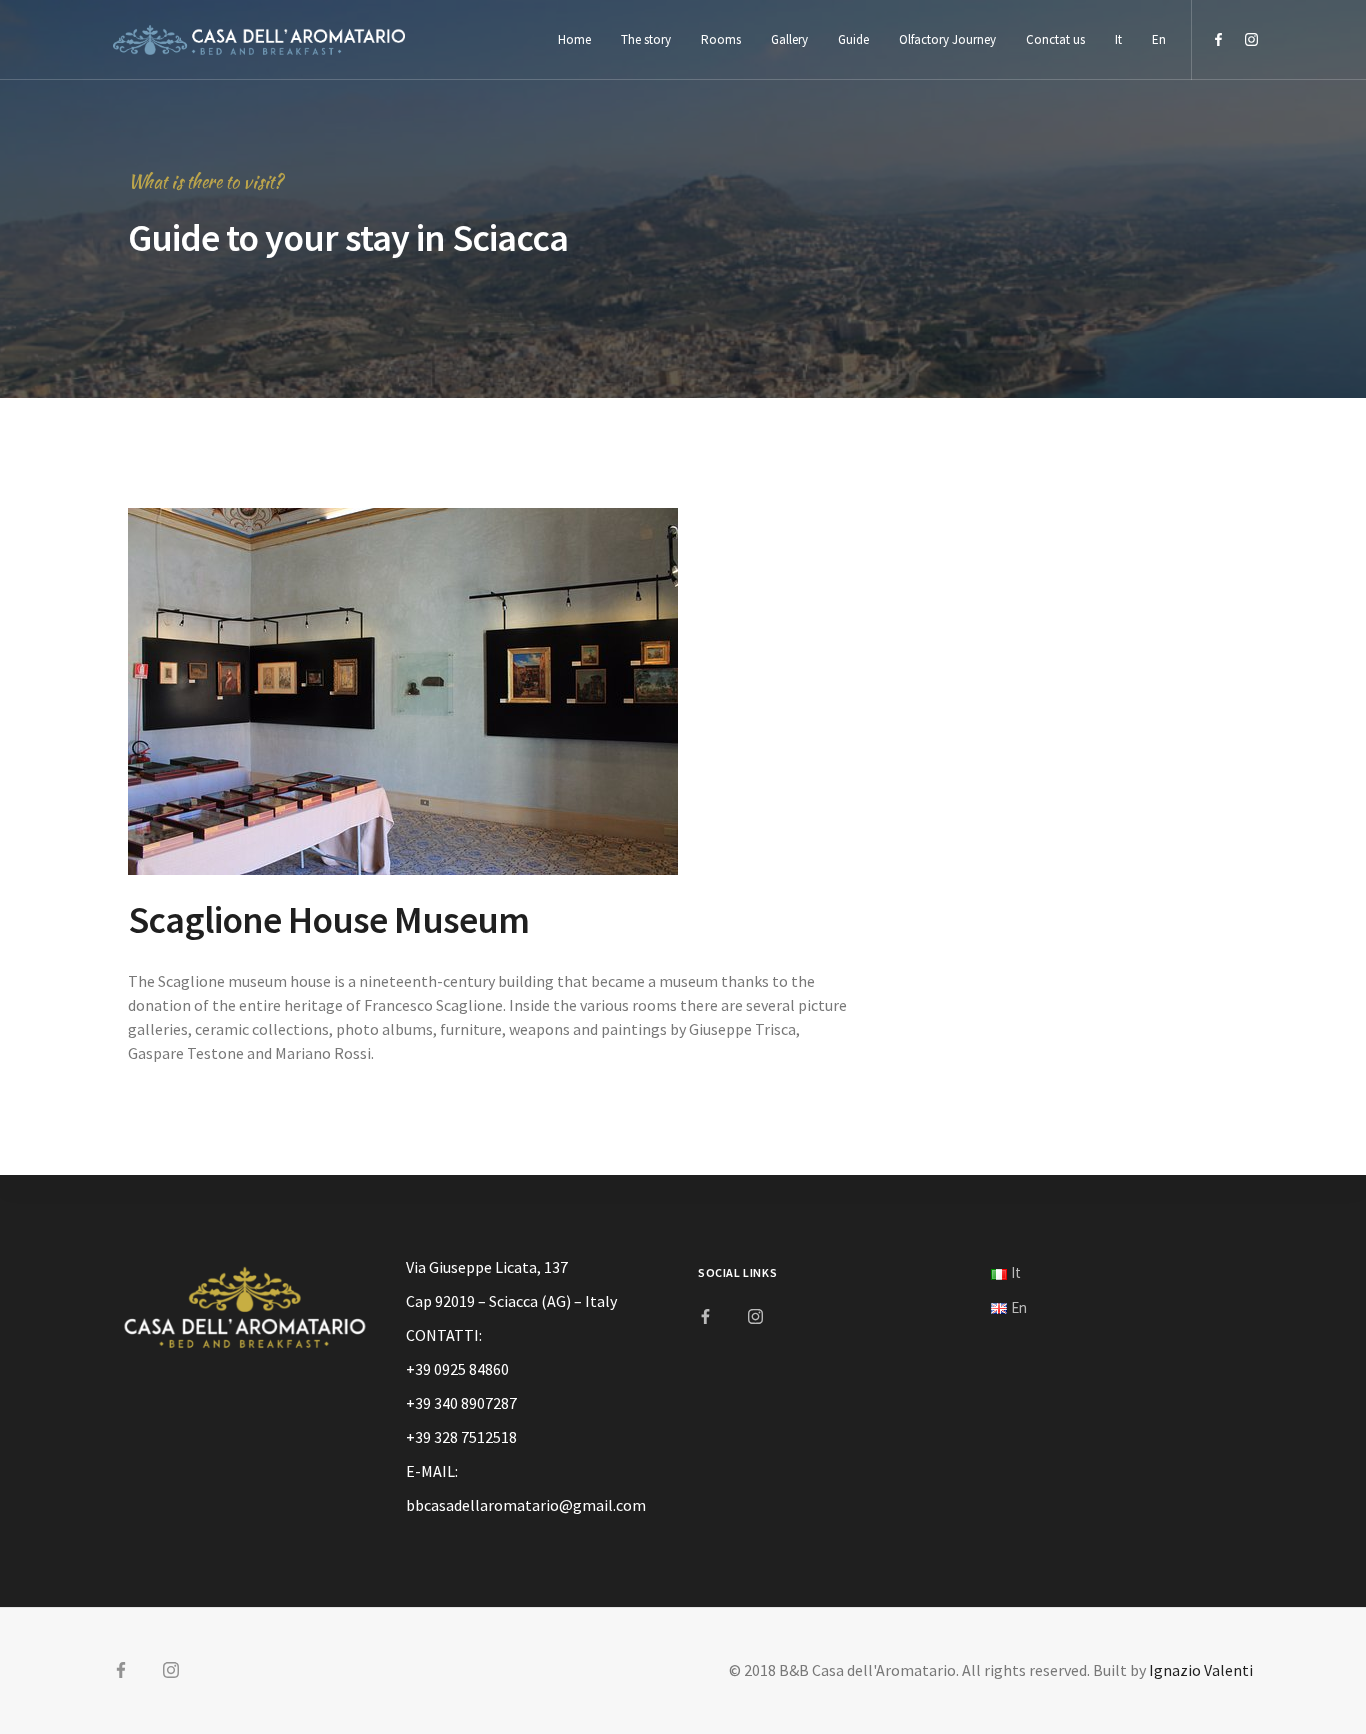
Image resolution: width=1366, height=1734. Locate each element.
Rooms (721, 39)
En (1159, 39)
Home (574, 39)
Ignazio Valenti (1201, 1670)
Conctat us (1055, 39)
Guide (853, 39)
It (1118, 39)
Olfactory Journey (947, 39)
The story (646, 39)
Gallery (789, 39)
